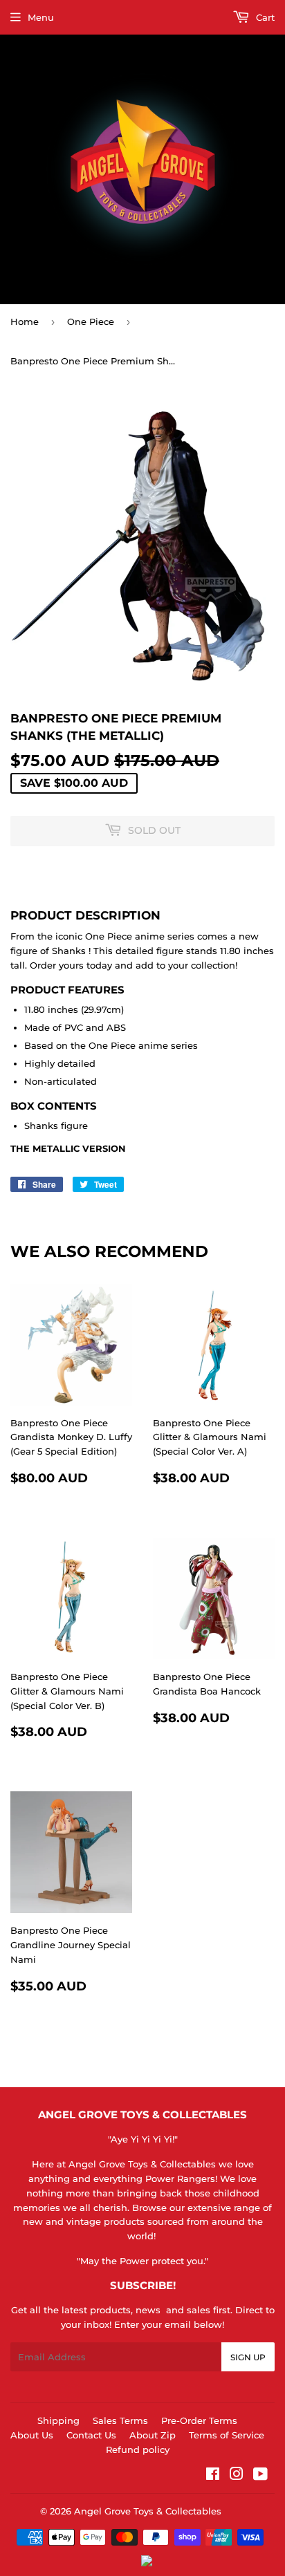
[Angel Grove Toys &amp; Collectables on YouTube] (260, 2476)
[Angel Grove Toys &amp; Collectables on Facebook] (213, 2476)
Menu (41, 17)
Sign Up (248, 2357)
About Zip (153, 2435)
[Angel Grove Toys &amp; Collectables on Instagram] (237, 2476)
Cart (264, 17)
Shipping (58, 2420)
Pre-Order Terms (199, 2420)
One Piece (91, 321)
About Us (32, 2435)
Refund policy (138, 2449)
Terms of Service (227, 2435)
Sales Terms (120, 2420)
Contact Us (91, 2435)
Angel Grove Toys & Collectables (148, 2511)
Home (25, 321)
